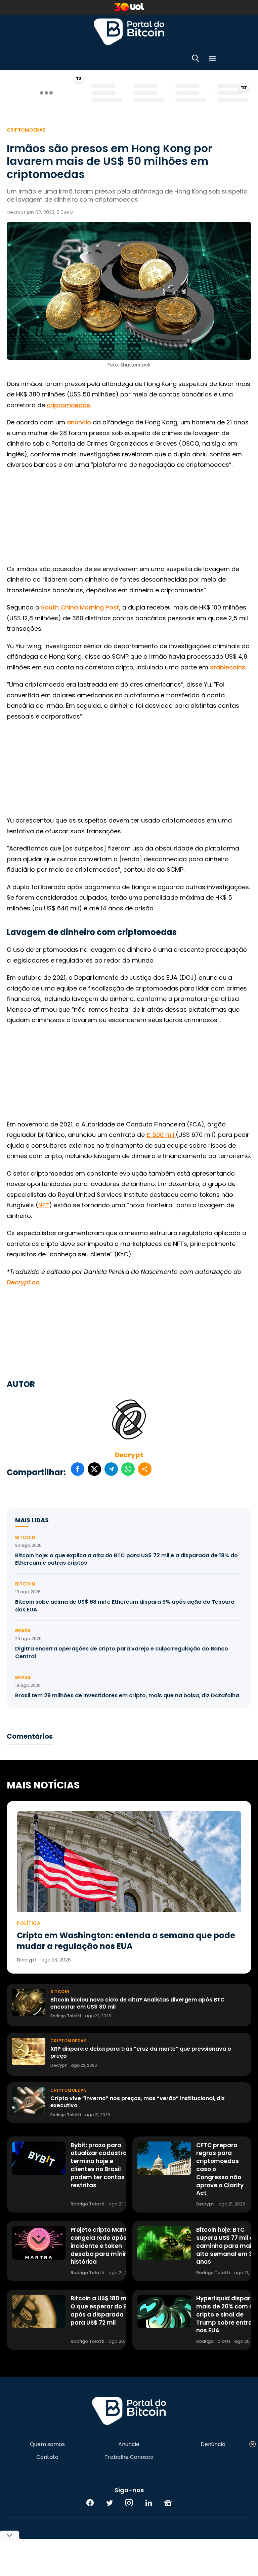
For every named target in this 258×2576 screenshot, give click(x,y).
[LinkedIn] (148, 2503)
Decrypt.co (23, 1282)
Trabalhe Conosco (129, 2457)
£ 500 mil (161, 1135)
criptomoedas (68, 405)
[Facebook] (90, 2503)
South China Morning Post (80, 607)
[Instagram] (129, 2503)
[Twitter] (110, 2503)
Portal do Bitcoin (129, 32)
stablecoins (228, 667)
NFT (44, 1205)
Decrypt (129, 1455)
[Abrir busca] (196, 59)
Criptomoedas (26, 130)
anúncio (79, 422)
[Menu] (212, 59)
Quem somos (47, 2444)
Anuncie (129, 2444)
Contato (47, 2457)
